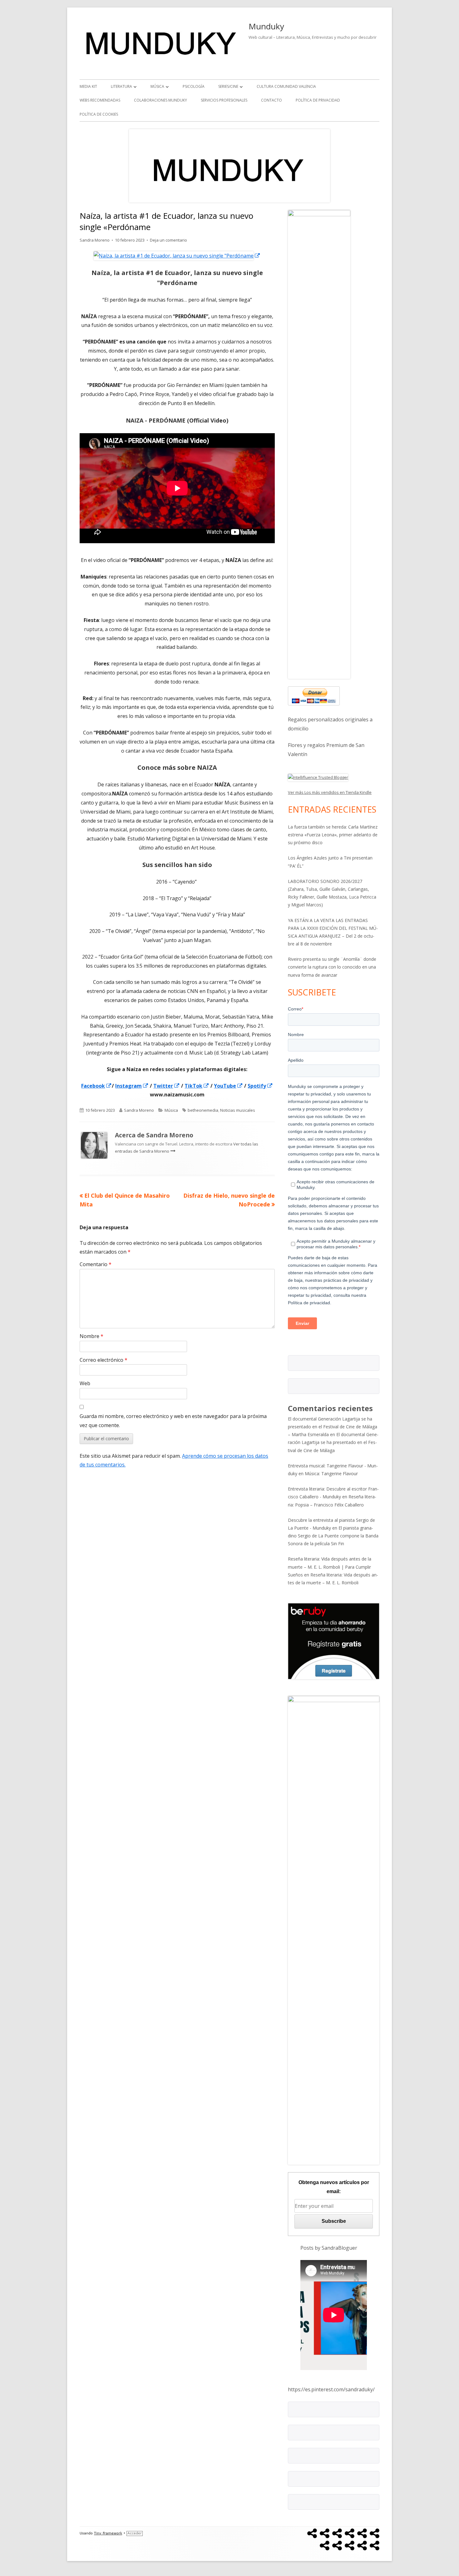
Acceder (135, 2533)
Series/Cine (228, 86)
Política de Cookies (99, 114)
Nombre (91, 1336)
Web (85, 1383)
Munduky (266, 26)
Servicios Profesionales (224, 100)
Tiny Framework (108, 2533)
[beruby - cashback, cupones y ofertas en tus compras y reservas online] (334, 1641)
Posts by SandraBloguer (329, 2248)
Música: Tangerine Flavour (331, 1473)
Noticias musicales (238, 1110)
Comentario (96, 1264)
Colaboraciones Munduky (160, 100)
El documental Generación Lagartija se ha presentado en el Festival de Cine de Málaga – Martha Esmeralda (333, 1427)
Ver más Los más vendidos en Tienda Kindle (330, 792)
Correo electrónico (104, 1360)
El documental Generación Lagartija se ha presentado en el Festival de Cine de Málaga (333, 1442)
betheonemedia (203, 1110)
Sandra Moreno (95, 240)
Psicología (194, 86)
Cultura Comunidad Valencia (286, 86)
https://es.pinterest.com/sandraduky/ (331, 2389)
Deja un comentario (168, 240)
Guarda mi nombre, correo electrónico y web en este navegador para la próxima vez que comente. (173, 1421)
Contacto (271, 100)
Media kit (88, 86)
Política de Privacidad (318, 100)
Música (157, 86)
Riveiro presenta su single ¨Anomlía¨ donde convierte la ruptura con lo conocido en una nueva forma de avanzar (332, 967)
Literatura (121, 86)
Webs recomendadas (100, 100)
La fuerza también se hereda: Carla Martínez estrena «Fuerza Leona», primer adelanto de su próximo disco (333, 835)
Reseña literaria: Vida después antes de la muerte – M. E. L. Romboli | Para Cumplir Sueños (330, 1567)
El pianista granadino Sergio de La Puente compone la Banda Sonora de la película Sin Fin (333, 1536)
